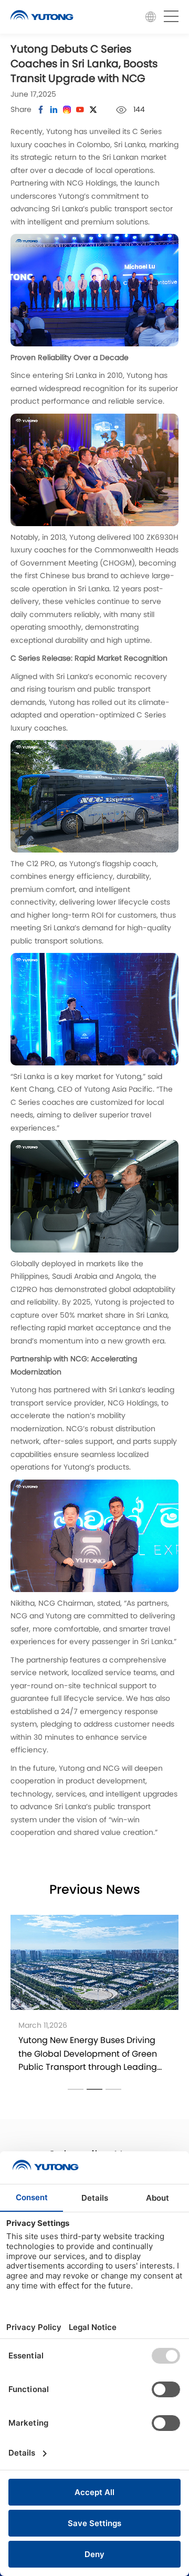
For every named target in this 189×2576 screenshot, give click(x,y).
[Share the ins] (54, 110)
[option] (94, 1999)
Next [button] (178, 1999)
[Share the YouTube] (80, 110)
